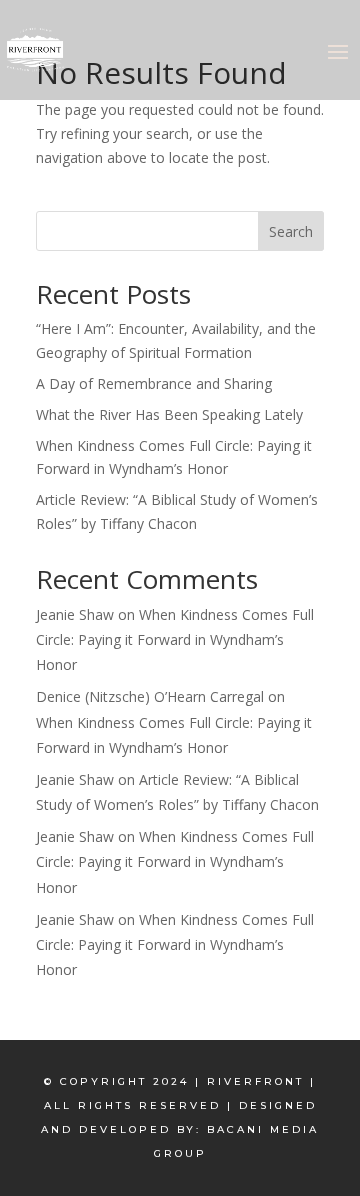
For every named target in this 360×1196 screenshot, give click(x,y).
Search (291, 231)
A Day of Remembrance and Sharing (154, 383)
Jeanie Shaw (75, 614)
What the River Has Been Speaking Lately (169, 414)
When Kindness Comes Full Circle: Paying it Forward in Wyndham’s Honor (175, 639)
